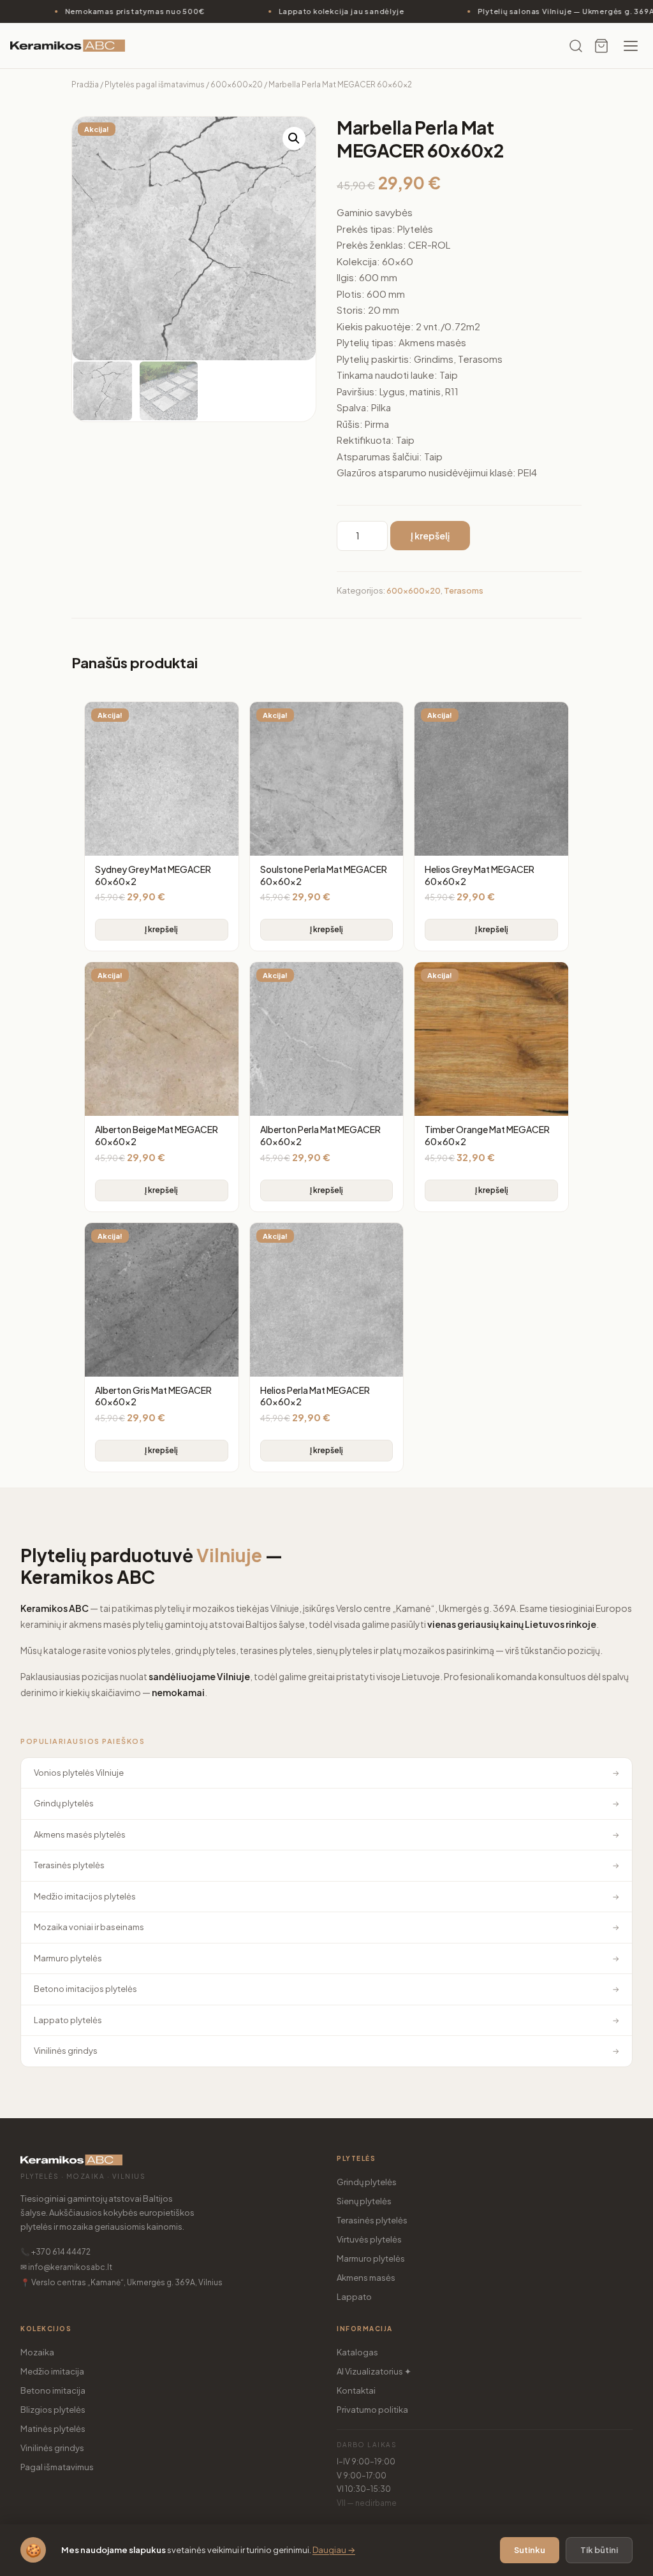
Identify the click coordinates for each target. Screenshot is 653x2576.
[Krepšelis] (601, 46)
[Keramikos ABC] (68, 46)
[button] (294, 138)
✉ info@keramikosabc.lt (66, 2267)
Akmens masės (366, 2278)
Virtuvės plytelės (369, 2239)
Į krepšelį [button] (161, 929)
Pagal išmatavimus (57, 2467)
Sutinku (530, 2550)
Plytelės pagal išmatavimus (155, 84)
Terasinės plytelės (372, 2220)
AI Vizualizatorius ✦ (374, 2371)
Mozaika (37, 2352)
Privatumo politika (372, 2410)
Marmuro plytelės (371, 2258)
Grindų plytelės (367, 2182)
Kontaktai (356, 2390)
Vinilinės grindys (52, 2448)
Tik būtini (599, 2550)
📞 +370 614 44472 (55, 2252)
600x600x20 (237, 84)
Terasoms (464, 590)
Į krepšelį (430, 536)
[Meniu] (631, 46)
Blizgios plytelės (53, 2410)
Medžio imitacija (52, 2371)
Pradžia (85, 84)
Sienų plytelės (364, 2201)
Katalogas (357, 2352)
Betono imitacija (53, 2390)
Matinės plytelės (53, 2429)
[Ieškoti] (576, 46)
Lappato (354, 2297)
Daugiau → (334, 2550)
